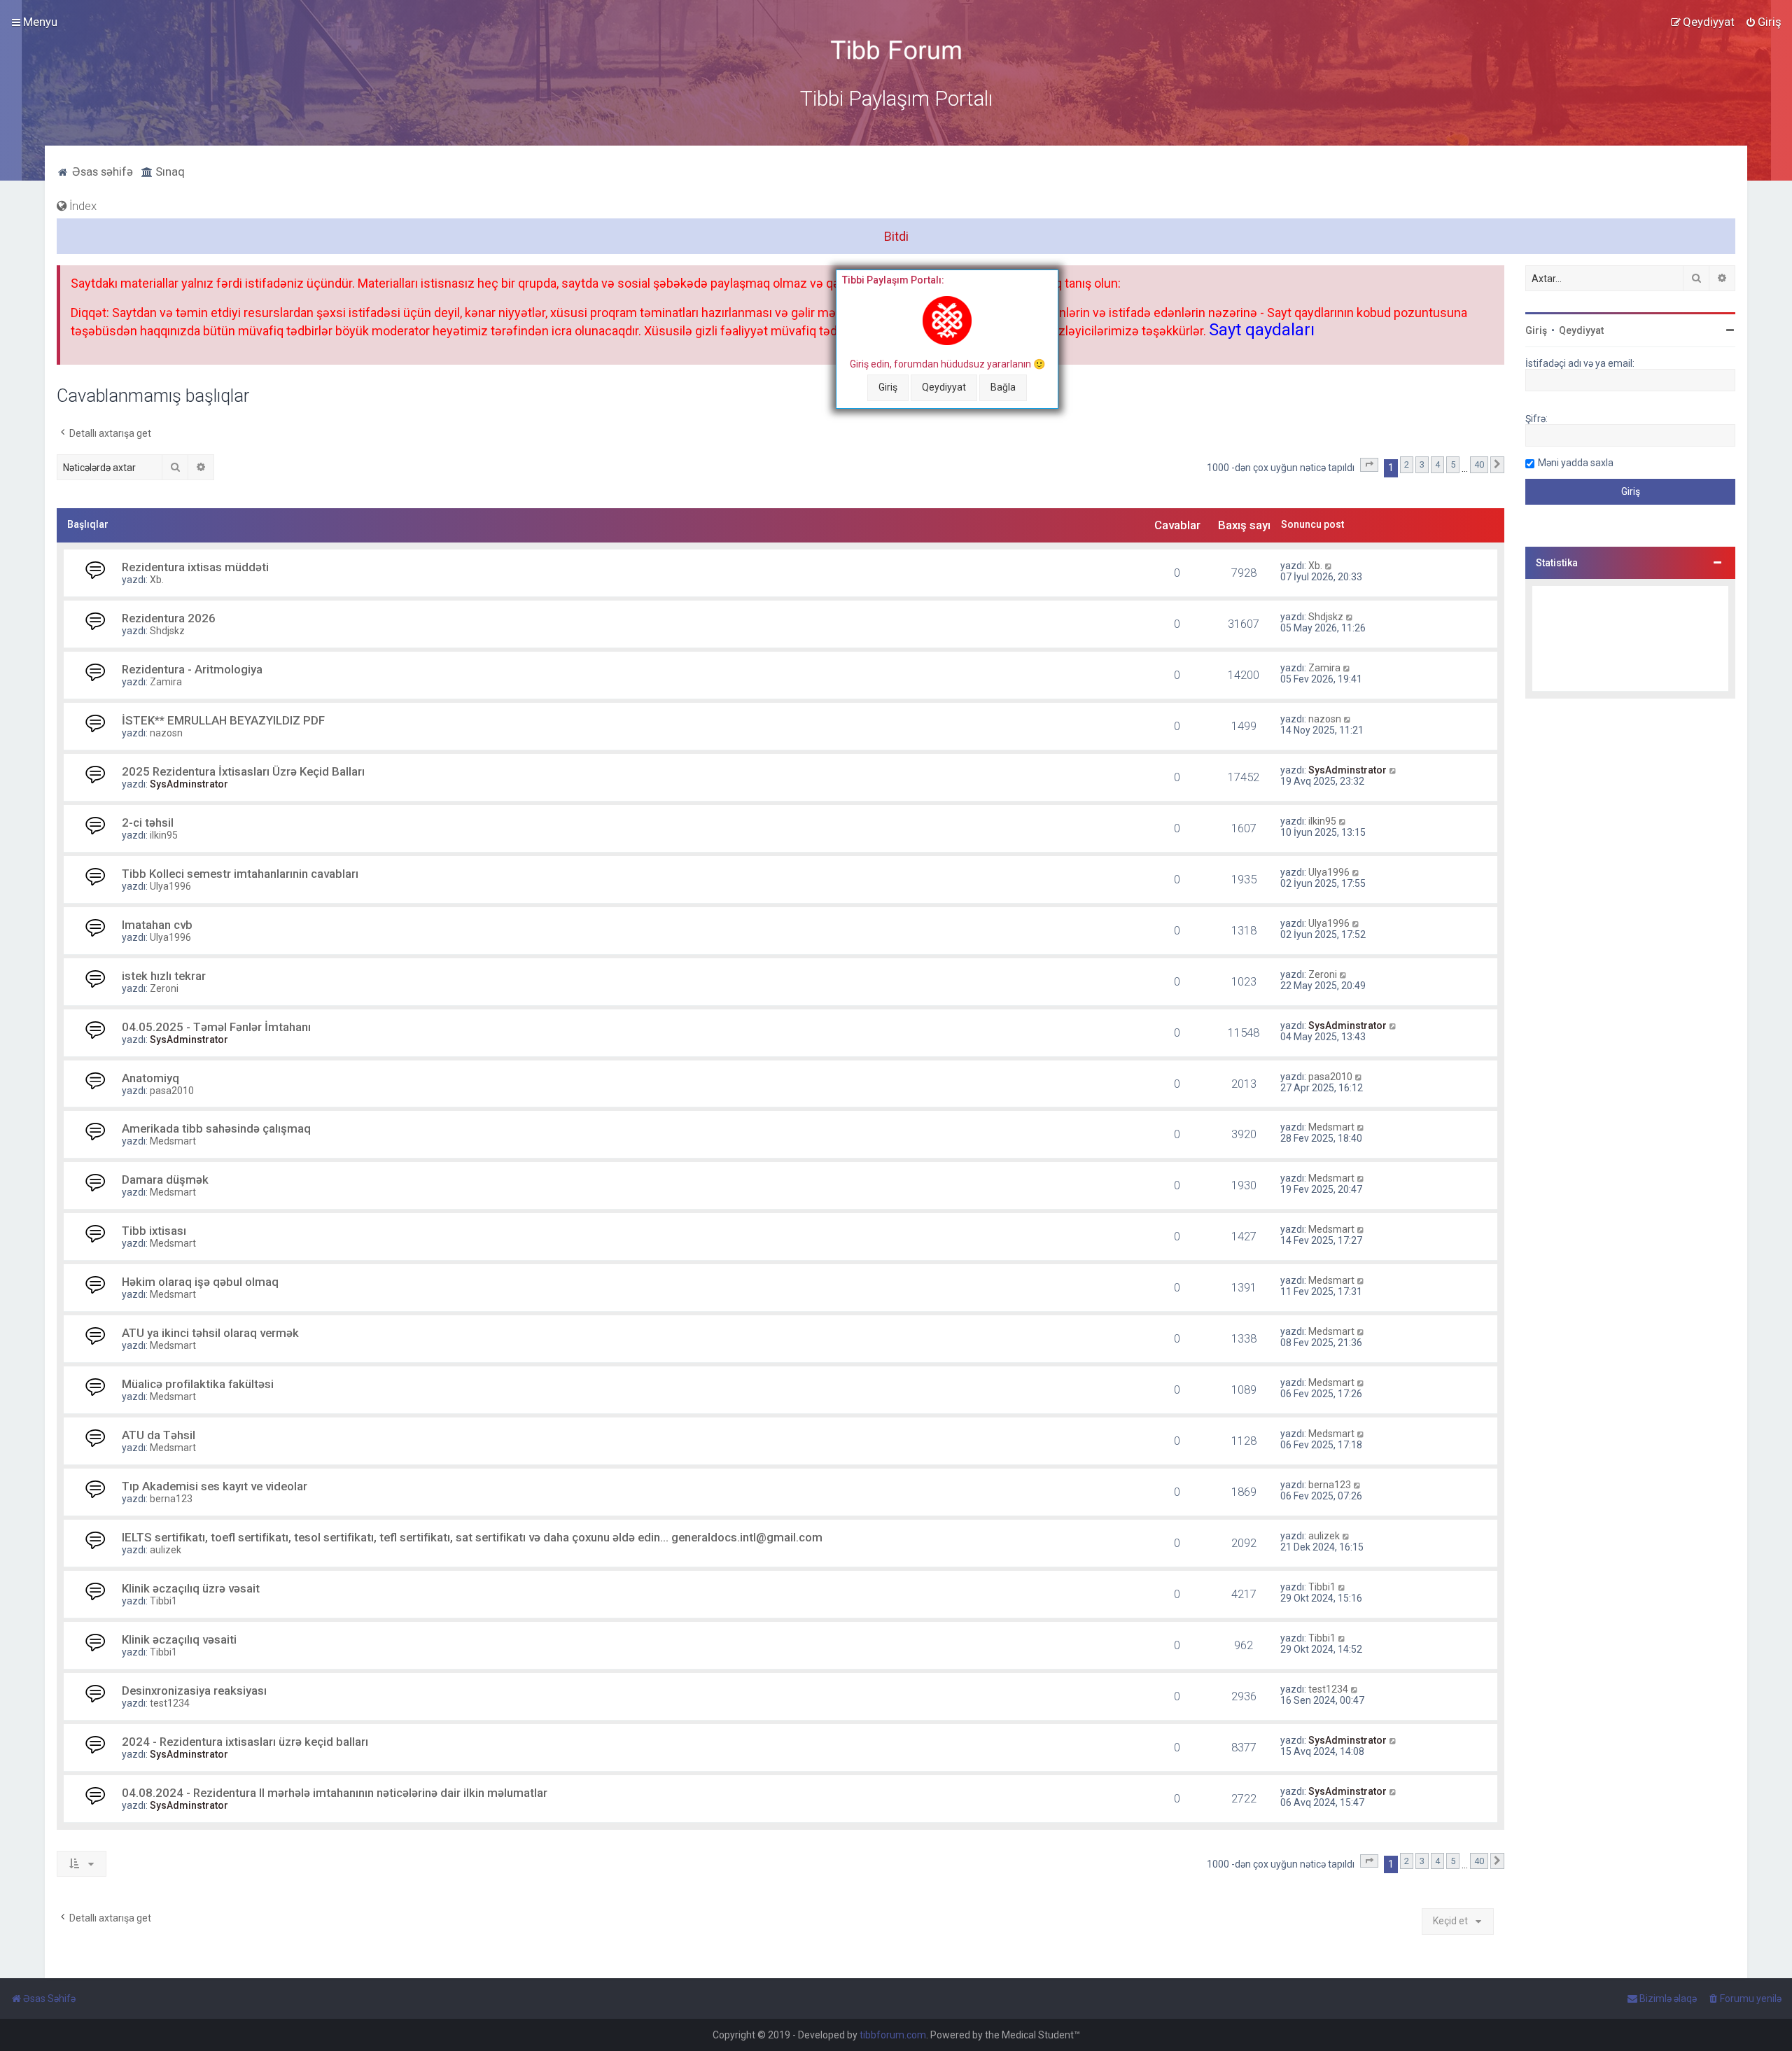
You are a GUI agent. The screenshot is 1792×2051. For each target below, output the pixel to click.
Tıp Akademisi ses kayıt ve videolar (215, 1486)
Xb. (157, 580)
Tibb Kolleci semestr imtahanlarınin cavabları (240, 874)
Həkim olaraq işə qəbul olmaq (200, 1282)
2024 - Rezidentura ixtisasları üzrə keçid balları (245, 1742)
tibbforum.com (893, 2035)
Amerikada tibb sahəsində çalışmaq (216, 1128)
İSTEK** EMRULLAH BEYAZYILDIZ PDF (223, 720)
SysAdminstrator (189, 784)
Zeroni (164, 988)
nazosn (166, 733)
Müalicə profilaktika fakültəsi (198, 1384)
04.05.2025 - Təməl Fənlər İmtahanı (216, 1027)
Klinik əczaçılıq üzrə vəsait (191, 1588)
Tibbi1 (163, 1601)
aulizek (166, 1550)
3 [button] (1422, 464)
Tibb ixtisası (154, 1231)
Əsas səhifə (101, 171)
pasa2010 (172, 1091)
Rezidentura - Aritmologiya (192, 669)
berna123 (171, 1499)
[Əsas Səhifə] (896, 50)
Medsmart (173, 1141)
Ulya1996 (170, 886)
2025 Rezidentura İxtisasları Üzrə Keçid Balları (243, 771)
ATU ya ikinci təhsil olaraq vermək (210, 1333)
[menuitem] (1763, 22)
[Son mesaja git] (1329, 566)
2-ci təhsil (148, 822)
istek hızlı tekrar (164, 976)
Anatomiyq (150, 1078)
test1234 (170, 1703)
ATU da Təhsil (159, 1435)
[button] (1369, 465)
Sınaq (169, 171)
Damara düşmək (165, 1179)
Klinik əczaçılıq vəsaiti (179, 1639)
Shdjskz (167, 631)
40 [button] (1479, 464)
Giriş (888, 387)
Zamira (166, 682)
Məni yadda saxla (1576, 463)
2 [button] (1407, 464)
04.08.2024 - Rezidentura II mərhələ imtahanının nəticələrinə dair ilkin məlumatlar (335, 1793)
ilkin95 (164, 835)
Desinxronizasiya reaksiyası (194, 1690)
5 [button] (1453, 464)
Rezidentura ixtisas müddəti (195, 567)
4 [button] (1437, 464)
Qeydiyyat (944, 387)
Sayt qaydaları (1262, 330)
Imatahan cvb (157, 925)
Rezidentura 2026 (169, 618)
